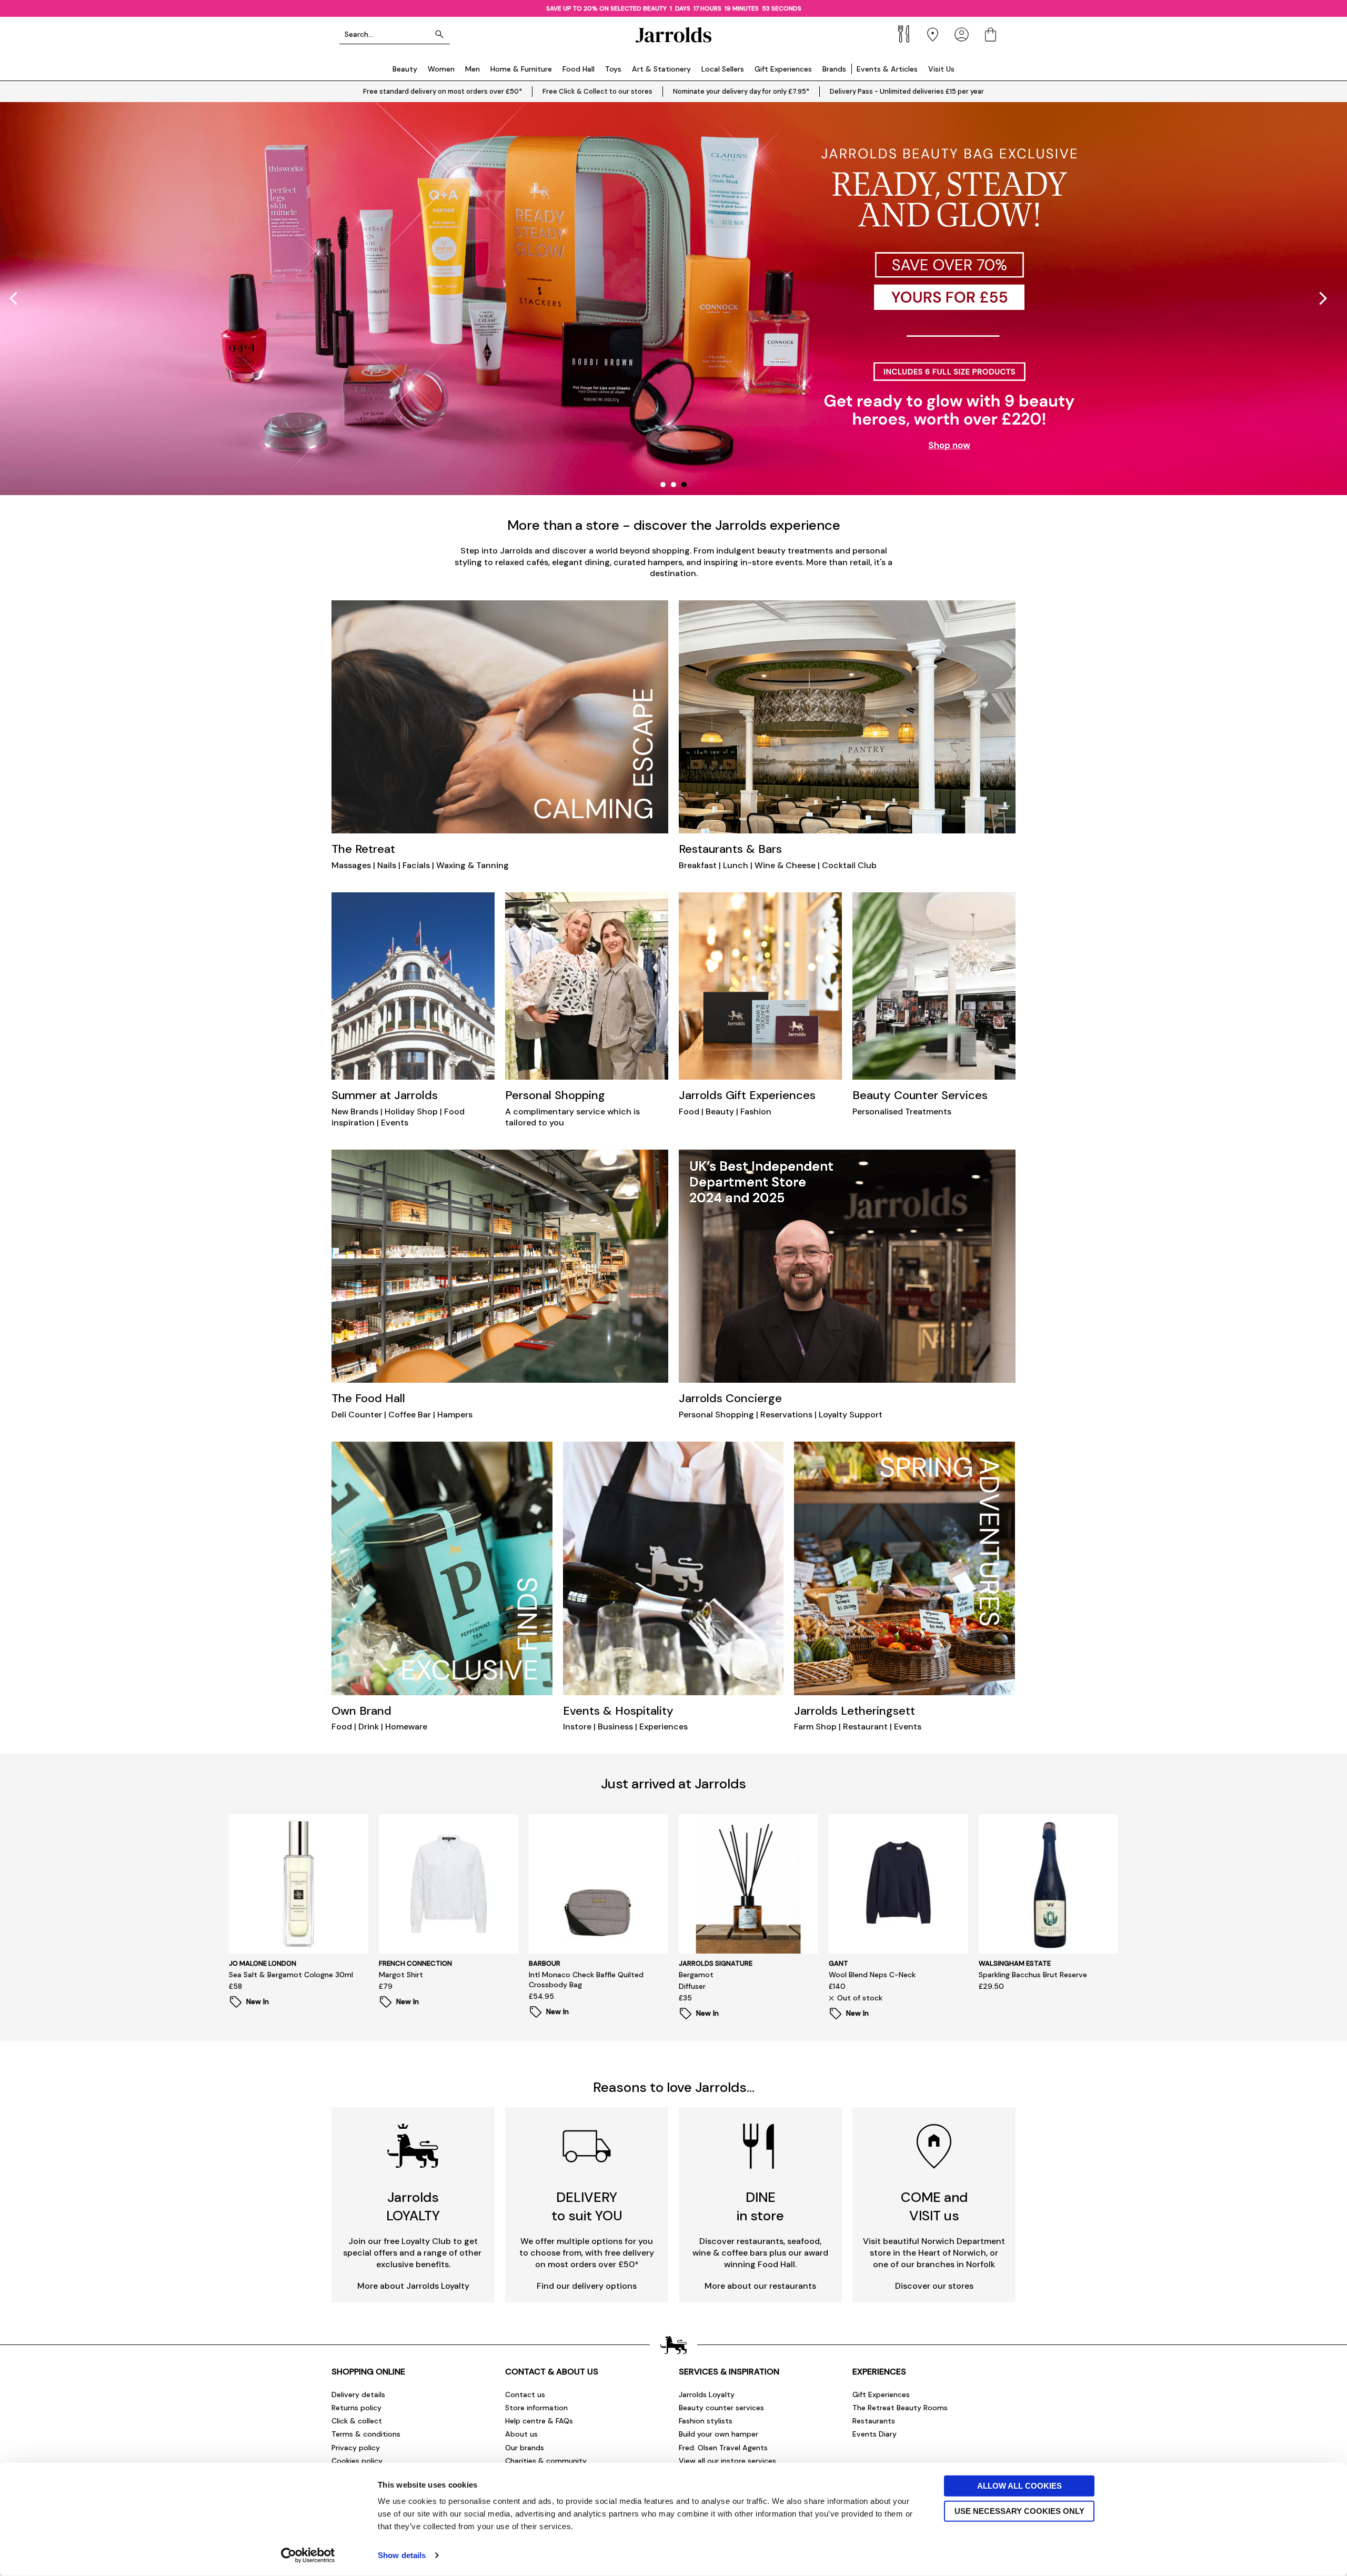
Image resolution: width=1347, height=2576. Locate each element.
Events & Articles (887, 69)
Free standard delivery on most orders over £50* (443, 91)
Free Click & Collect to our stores (597, 91)
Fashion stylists (706, 2421)
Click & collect (357, 2421)
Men (473, 69)
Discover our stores (934, 2286)
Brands (834, 69)
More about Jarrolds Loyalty (413, 2286)
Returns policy (356, 2408)
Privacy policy (356, 2448)
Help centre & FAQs (539, 2421)
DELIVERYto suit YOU (587, 2206)
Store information (536, 2408)
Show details (402, 2555)
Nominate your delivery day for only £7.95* (741, 91)
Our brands (525, 2448)
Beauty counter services (721, 2408)
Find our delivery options (587, 2286)
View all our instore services (727, 2461)
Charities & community (546, 2461)
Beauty (405, 69)
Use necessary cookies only (1019, 2510)
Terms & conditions (366, 2434)
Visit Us (941, 69)
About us (521, 2434)
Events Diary (874, 2434)
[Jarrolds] (673, 34)
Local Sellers (723, 69)
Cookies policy (357, 2461)
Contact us (525, 2394)
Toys (613, 69)
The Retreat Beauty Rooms (900, 2408)
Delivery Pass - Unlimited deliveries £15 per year (907, 91)
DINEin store (760, 2206)
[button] (1323, 298)
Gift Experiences (783, 69)
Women (441, 69)
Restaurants (874, 2421)
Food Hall (579, 69)
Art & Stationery (661, 69)
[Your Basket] (991, 34)
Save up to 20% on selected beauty (607, 8)
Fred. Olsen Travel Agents (723, 2448)
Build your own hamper (718, 2434)
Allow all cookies (1019, 2486)
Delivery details (358, 2394)
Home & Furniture (521, 69)
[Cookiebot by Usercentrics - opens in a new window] (308, 2555)
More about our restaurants (760, 2286)
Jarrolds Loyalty (707, 2394)
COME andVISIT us (934, 2206)
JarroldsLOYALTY (413, 2206)
